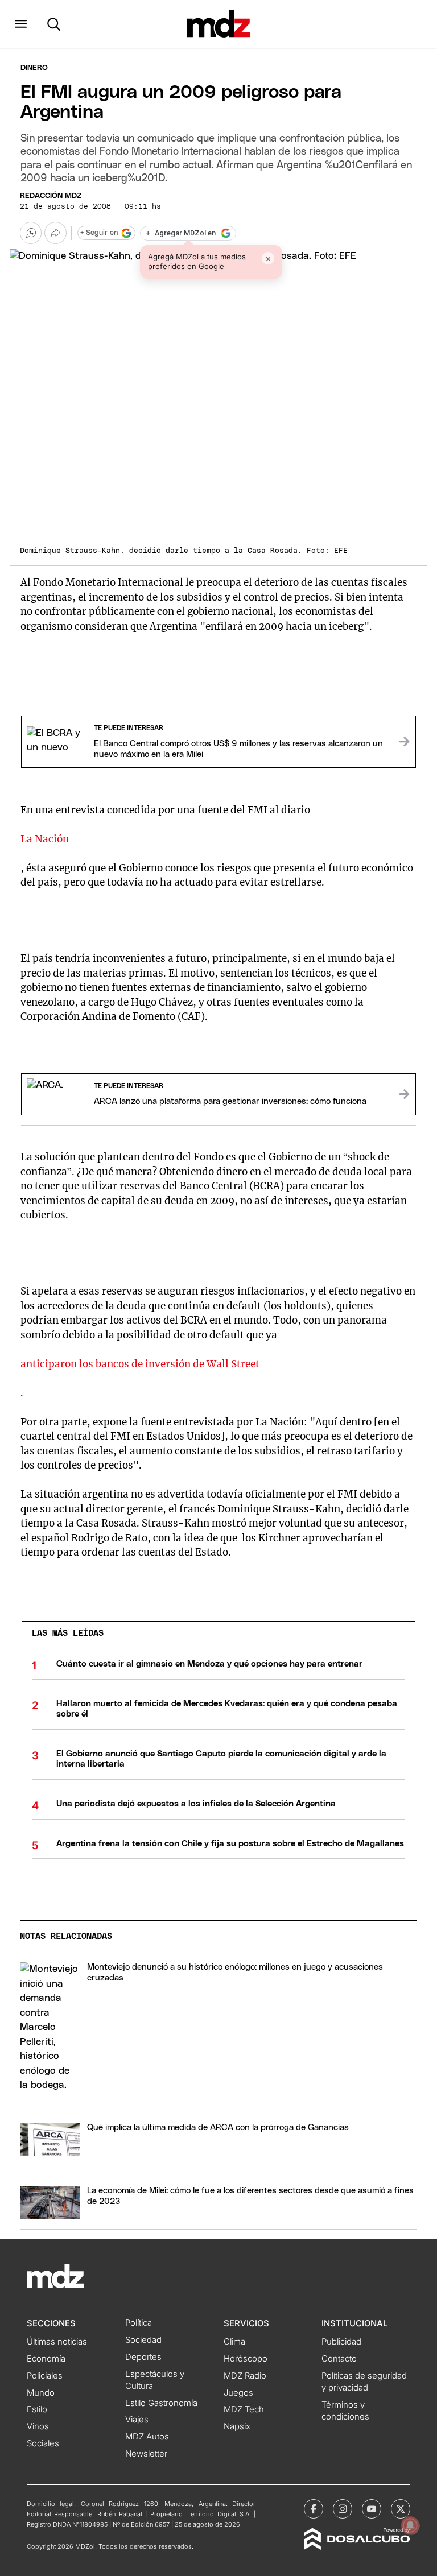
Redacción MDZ (51, 196)
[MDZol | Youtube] (372, 2509)
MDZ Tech (244, 2409)
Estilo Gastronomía (161, 2403)
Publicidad (341, 2342)
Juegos (238, 2393)
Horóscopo (246, 2359)
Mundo (41, 2393)
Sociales (43, 2443)
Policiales (45, 2376)
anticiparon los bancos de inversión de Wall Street (140, 1364)
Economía (46, 2359)
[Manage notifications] (410, 2525)
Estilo (37, 2409)
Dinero (34, 68)
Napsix (237, 2426)
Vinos (38, 2426)
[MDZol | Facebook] (314, 2509)
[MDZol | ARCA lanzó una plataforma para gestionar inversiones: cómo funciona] (404, 1094)
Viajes (137, 2420)
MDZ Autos (147, 2437)
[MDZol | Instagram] (343, 2509)
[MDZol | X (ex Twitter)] (401, 2509)
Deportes (143, 2357)
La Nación (45, 839)
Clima (234, 2342)
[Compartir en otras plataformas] (55, 233)
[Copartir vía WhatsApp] (31, 233)
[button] (21, 24)
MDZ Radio (245, 2376)
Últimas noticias (57, 2342)
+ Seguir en (99, 233)
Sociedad (143, 2340)
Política (139, 2323)
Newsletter (146, 2454)
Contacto (339, 2359)
